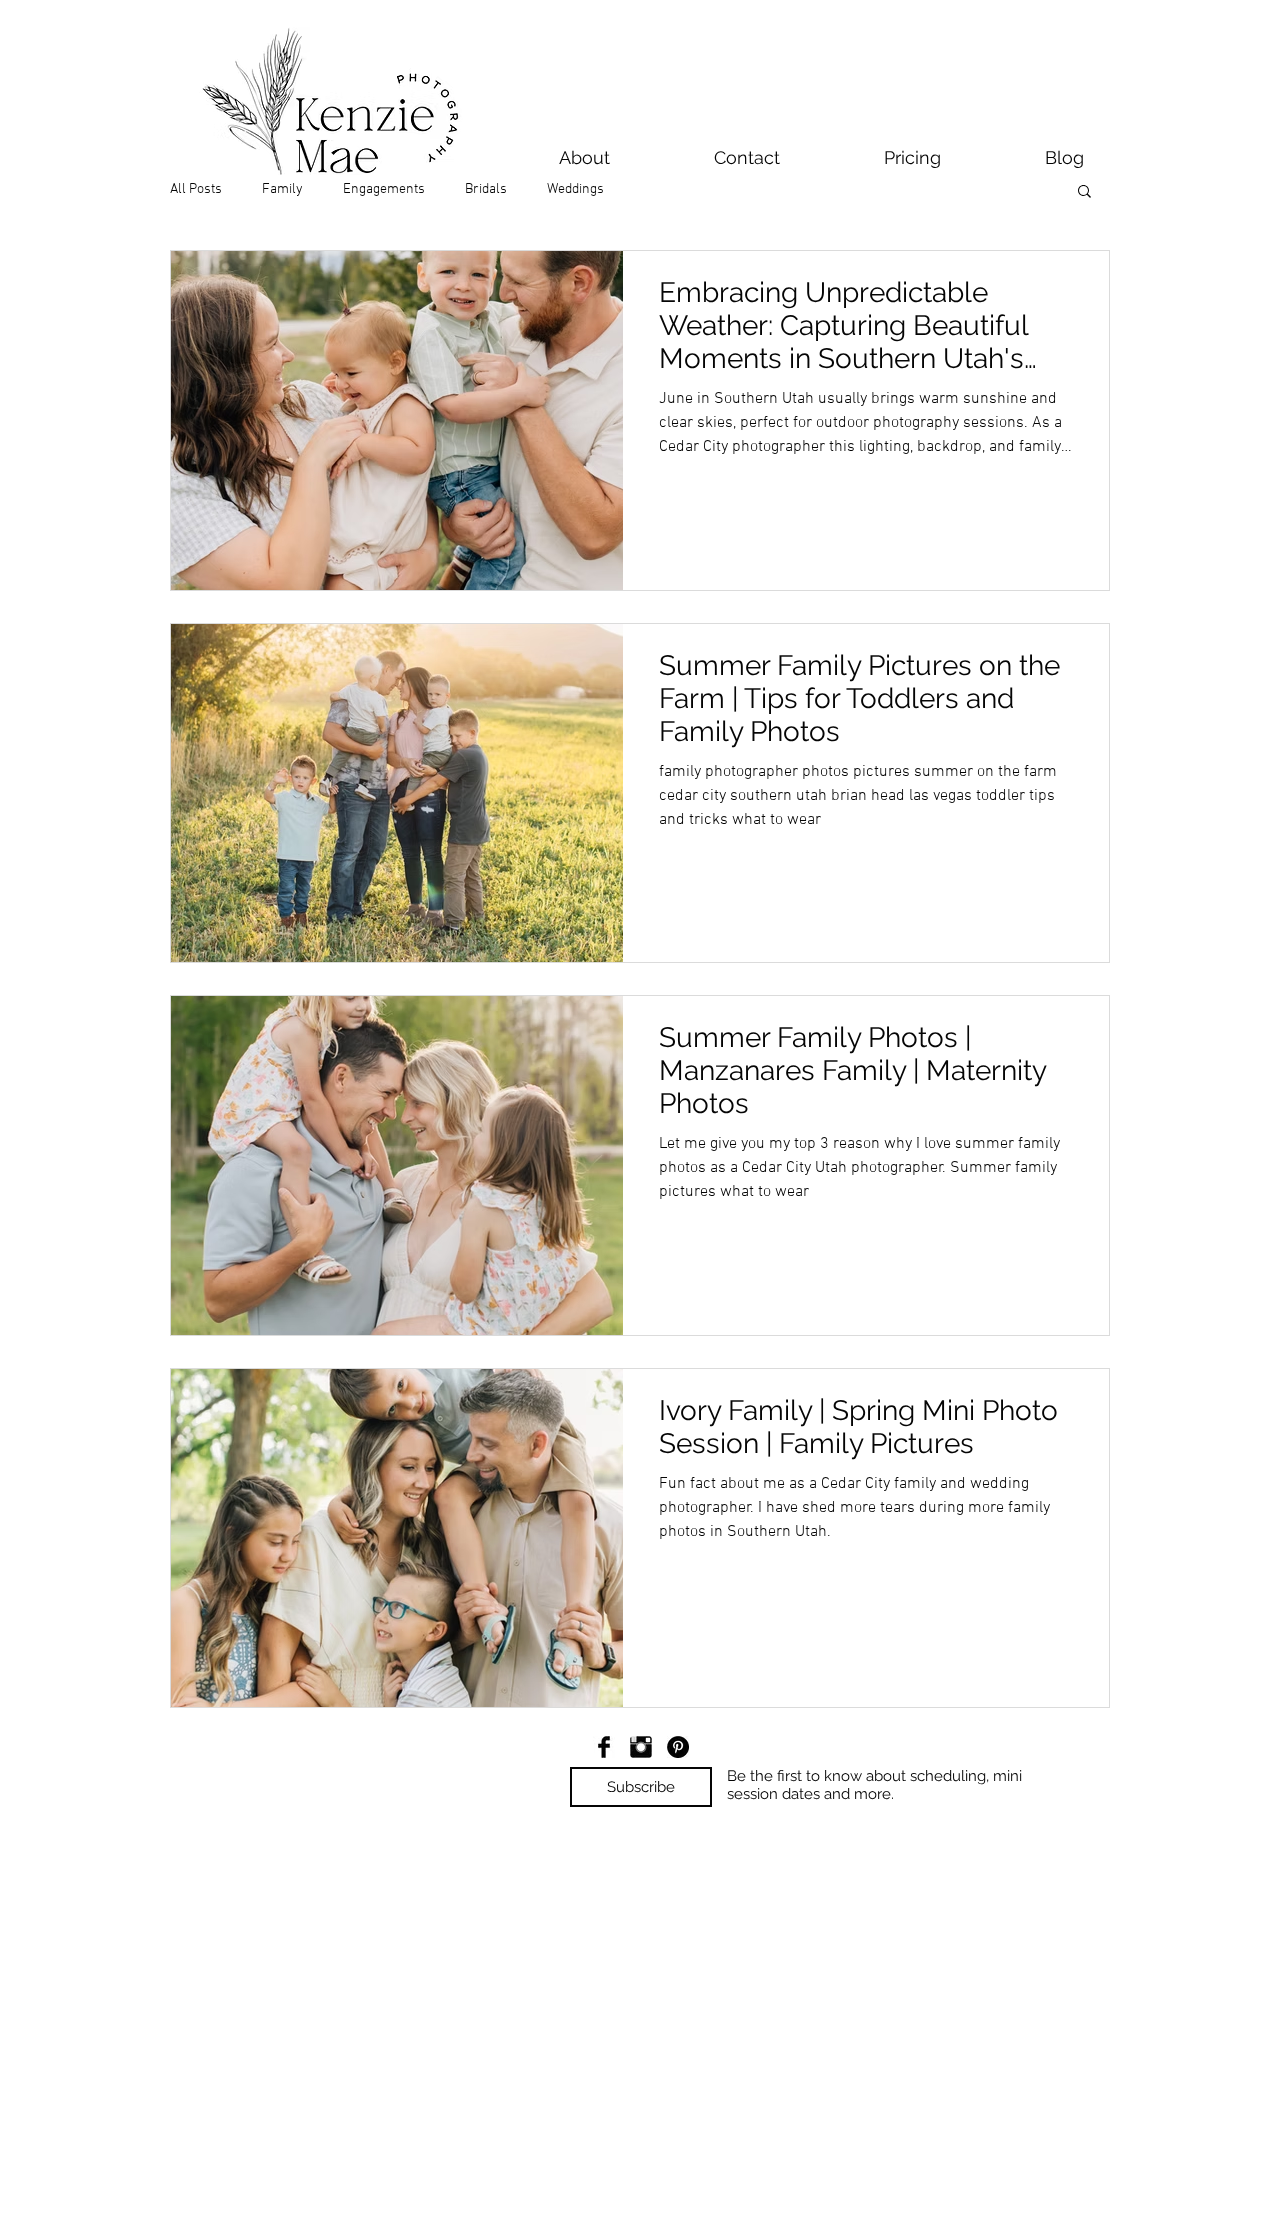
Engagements (384, 189)
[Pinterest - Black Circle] (678, 1747)
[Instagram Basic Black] (641, 1747)
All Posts (196, 189)
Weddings (575, 189)
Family (282, 189)
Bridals (486, 189)
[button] (1084, 192)
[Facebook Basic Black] (604, 1747)
